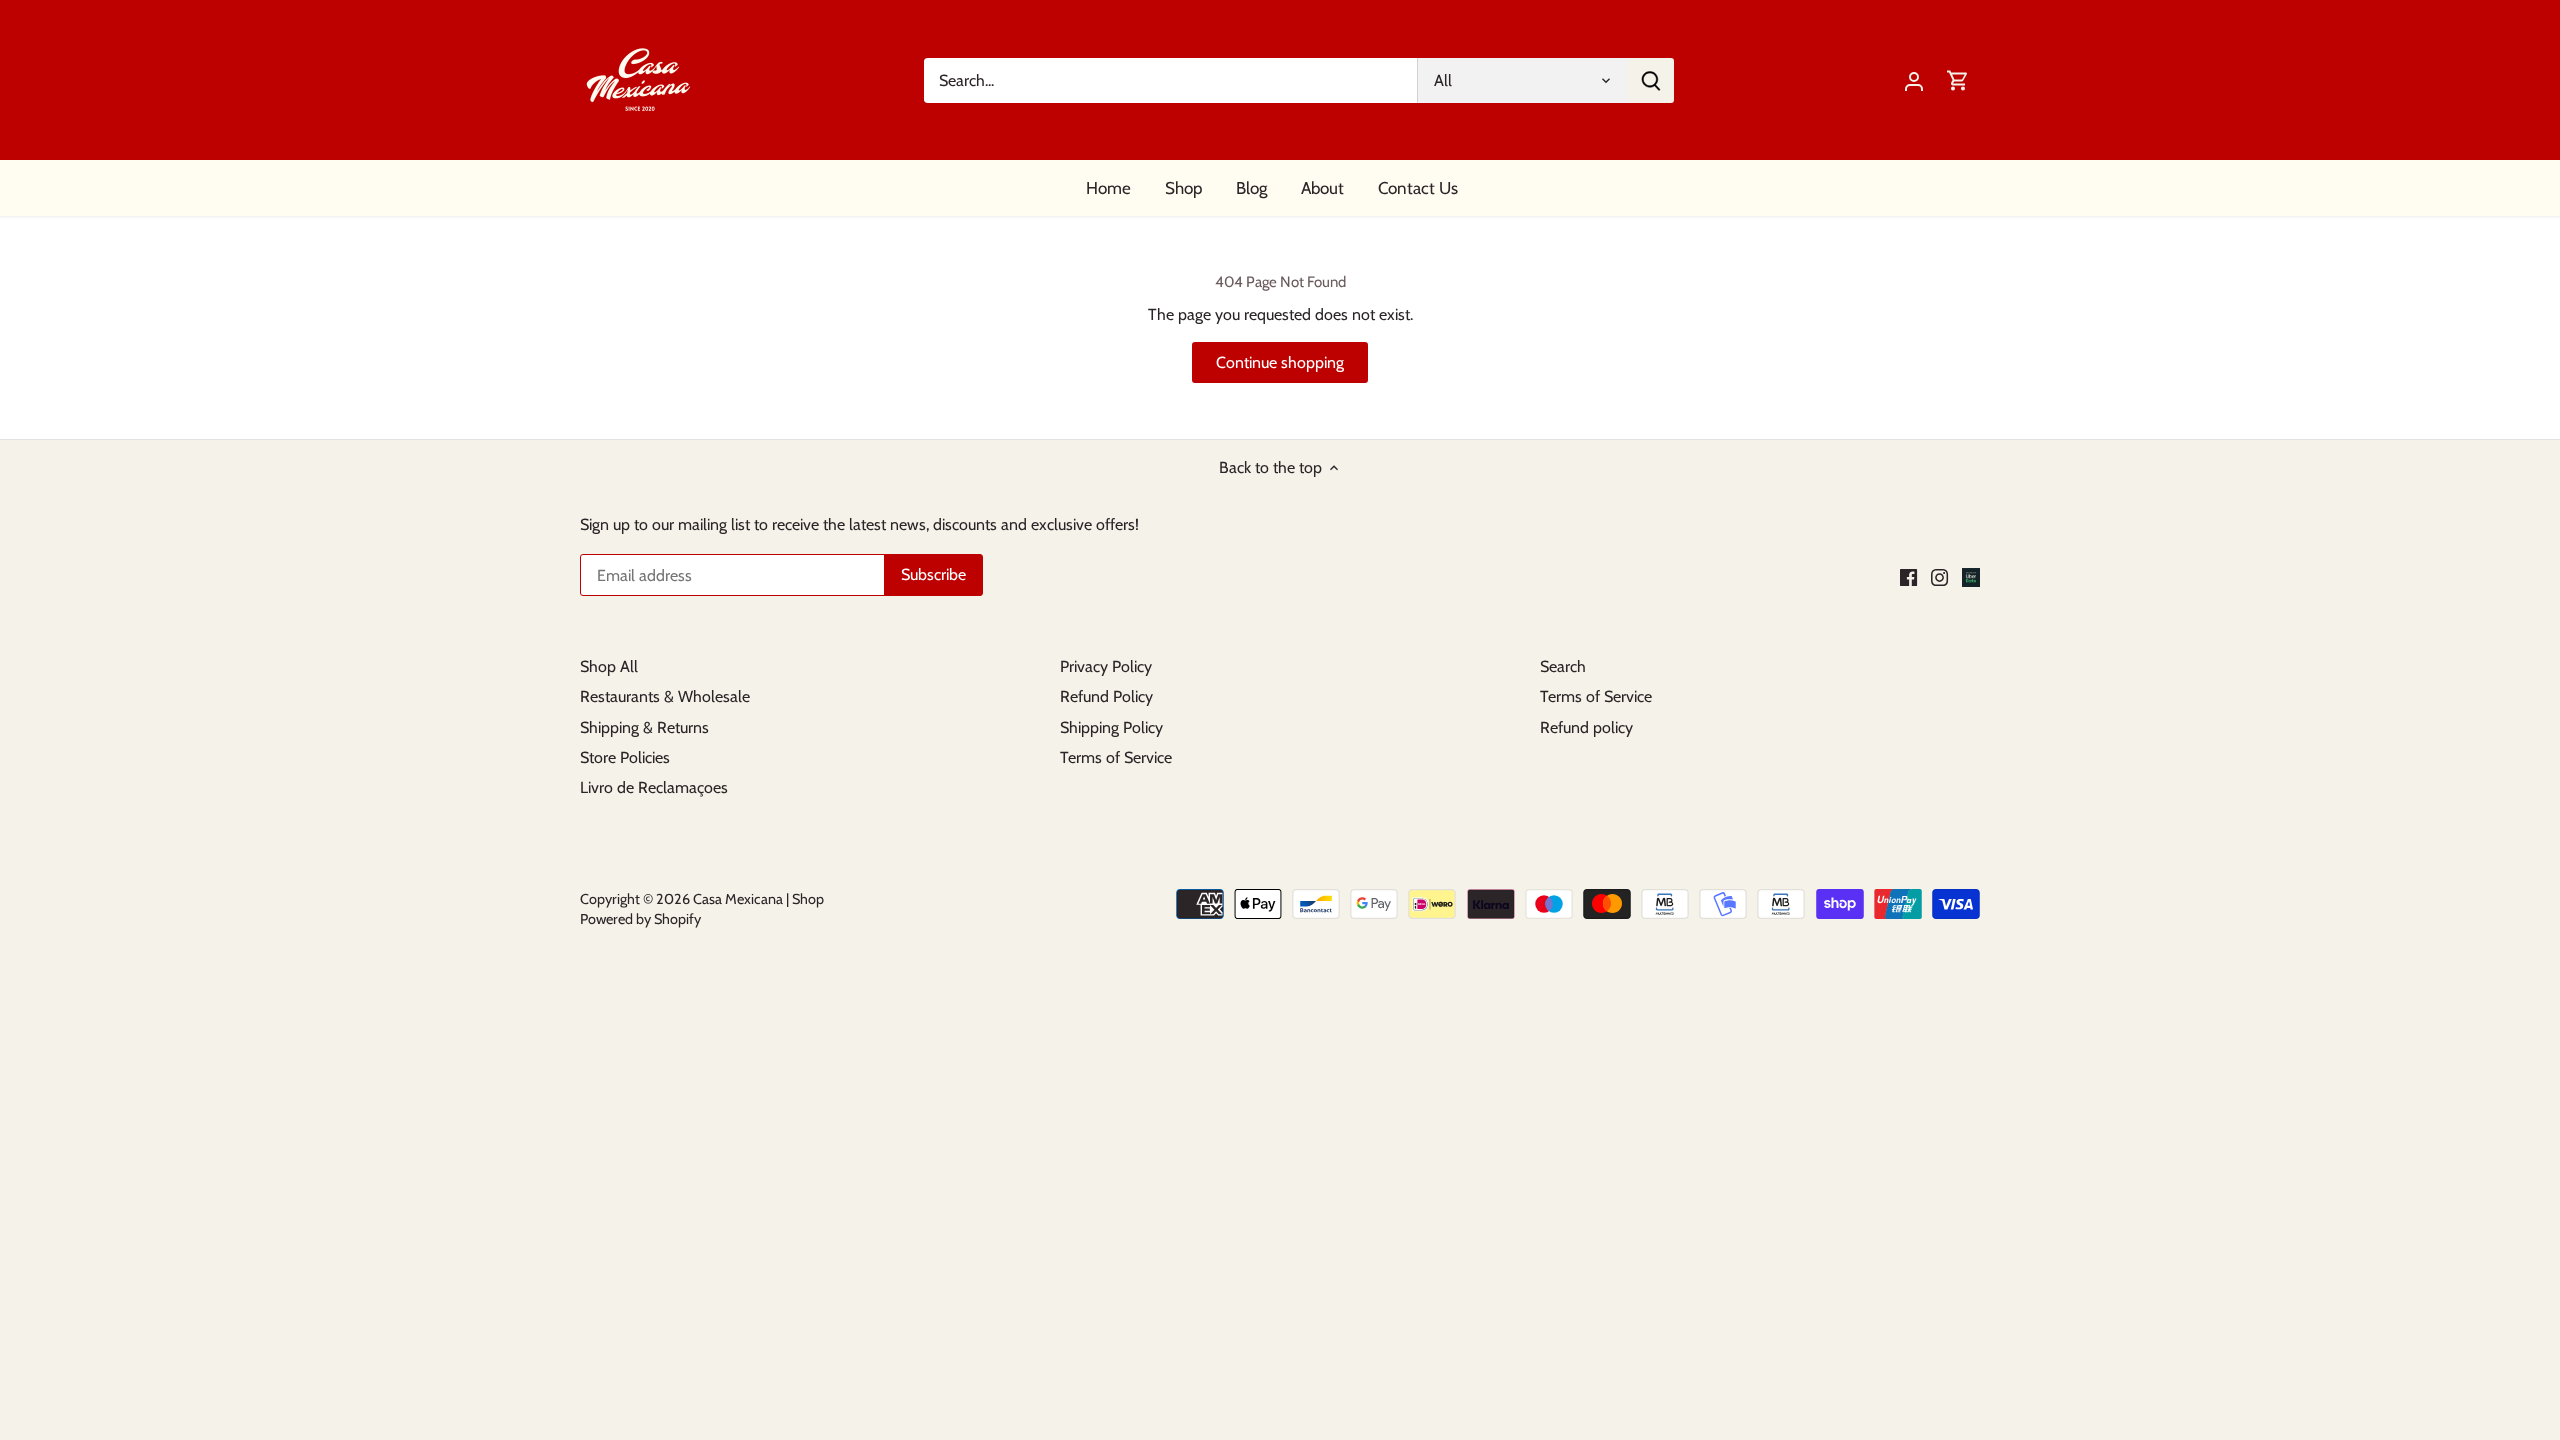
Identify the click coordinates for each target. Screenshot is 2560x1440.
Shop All (609, 666)
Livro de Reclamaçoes (654, 787)
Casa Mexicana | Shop (758, 899)
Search (1563, 666)
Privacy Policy (1106, 666)
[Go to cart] (1958, 80)
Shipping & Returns (644, 727)
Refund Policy (1106, 696)
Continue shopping (1280, 362)
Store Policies (625, 757)
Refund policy (1586, 727)
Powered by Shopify (640, 919)
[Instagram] (1939, 577)
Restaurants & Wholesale (665, 696)
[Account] (1914, 80)
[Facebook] (1908, 577)
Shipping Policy (1111, 727)
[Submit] (1651, 80)
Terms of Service (1116, 757)
